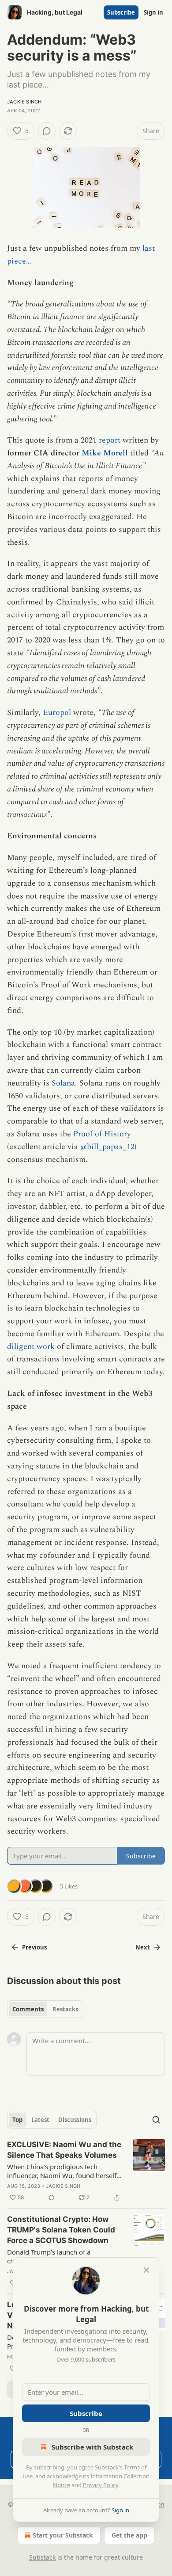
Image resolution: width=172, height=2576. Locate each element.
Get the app (129, 2535)
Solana (63, 1083)
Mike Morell (105, 453)
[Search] (156, 2120)
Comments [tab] (28, 2009)
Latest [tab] (40, 2120)
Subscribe (121, 12)
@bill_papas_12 (107, 1147)
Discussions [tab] (75, 2120)
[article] (86, 2171)
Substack (42, 2557)
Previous (34, 1947)
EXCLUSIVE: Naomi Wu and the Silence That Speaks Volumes (64, 2150)
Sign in (153, 12)
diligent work (31, 1347)
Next (143, 1947)
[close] (146, 2270)
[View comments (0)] (47, 131)
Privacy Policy (101, 2485)
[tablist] (45, 2009)
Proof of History (102, 1134)
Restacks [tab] (65, 2009)
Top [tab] (17, 2120)
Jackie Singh (24, 102)
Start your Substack (63, 2535)
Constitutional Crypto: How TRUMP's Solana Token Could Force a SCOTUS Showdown (61, 2230)
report (110, 440)
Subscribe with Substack (92, 2447)
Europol (57, 713)
